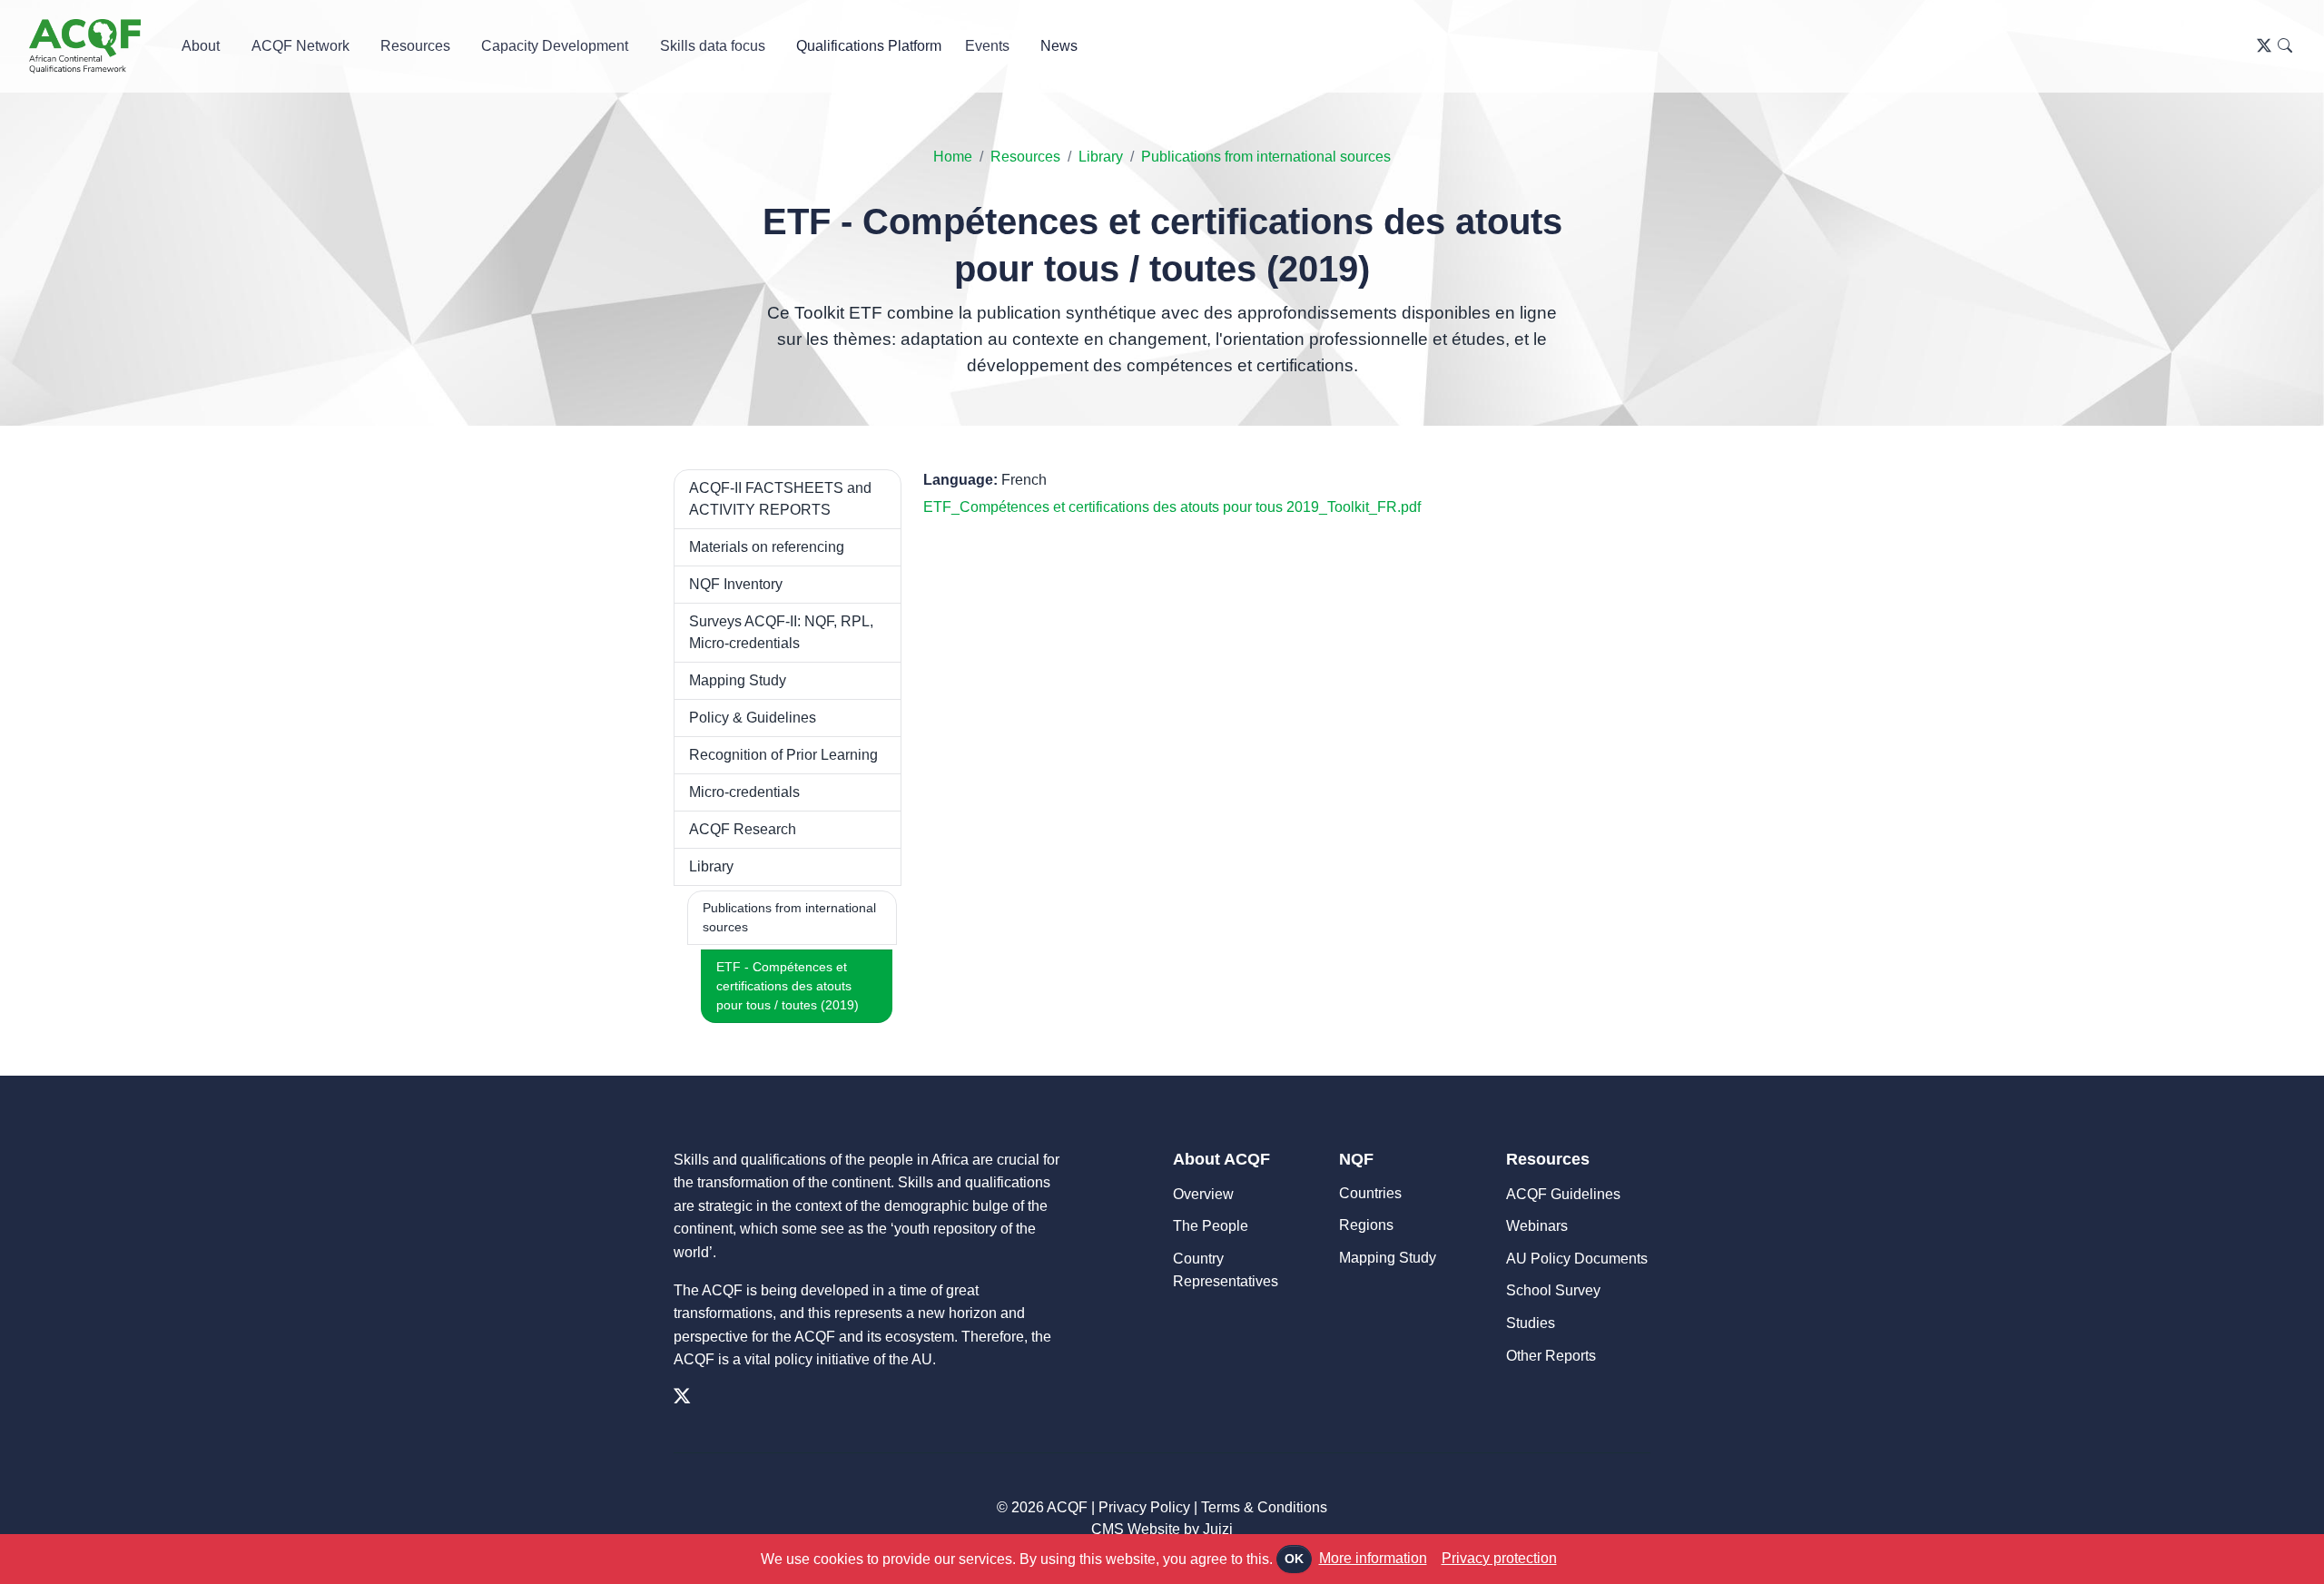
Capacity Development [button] (555, 46)
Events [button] (987, 46)
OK (1294, 1559)
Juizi (1218, 1529)
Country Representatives (1226, 1270)
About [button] (201, 46)
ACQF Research (743, 829)
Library (1101, 157)
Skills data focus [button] (713, 46)
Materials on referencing (767, 547)
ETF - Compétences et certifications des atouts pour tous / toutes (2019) (788, 986)
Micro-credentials (744, 792)
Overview (1203, 1194)
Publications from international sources (1266, 157)
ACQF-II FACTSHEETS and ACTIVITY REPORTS (780, 499)
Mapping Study (738, 680)
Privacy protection (1499, 1558)
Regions (1366, 1225)
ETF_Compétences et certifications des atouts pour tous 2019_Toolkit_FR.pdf (1172, 507)
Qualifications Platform (869, 46)
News (1059, 46)
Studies (1531, 1323)
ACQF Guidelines (1563, 1194)
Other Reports (1551, 1356)
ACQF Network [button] (300, 46)
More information (1373, 1558)
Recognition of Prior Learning (783, 755)
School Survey (1553, 1290)
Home (953, 157)
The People (1211, 1226)
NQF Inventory (736, 584)
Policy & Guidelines (753, 718)
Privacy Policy (1144, 1507)
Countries (1370, 1193)
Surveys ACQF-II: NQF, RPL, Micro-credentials (781, 632)
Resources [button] (415, 46)
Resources (1025, 157)
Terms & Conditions (1264, 1507)
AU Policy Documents (1577, 1259)
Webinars (1537, 1226)
